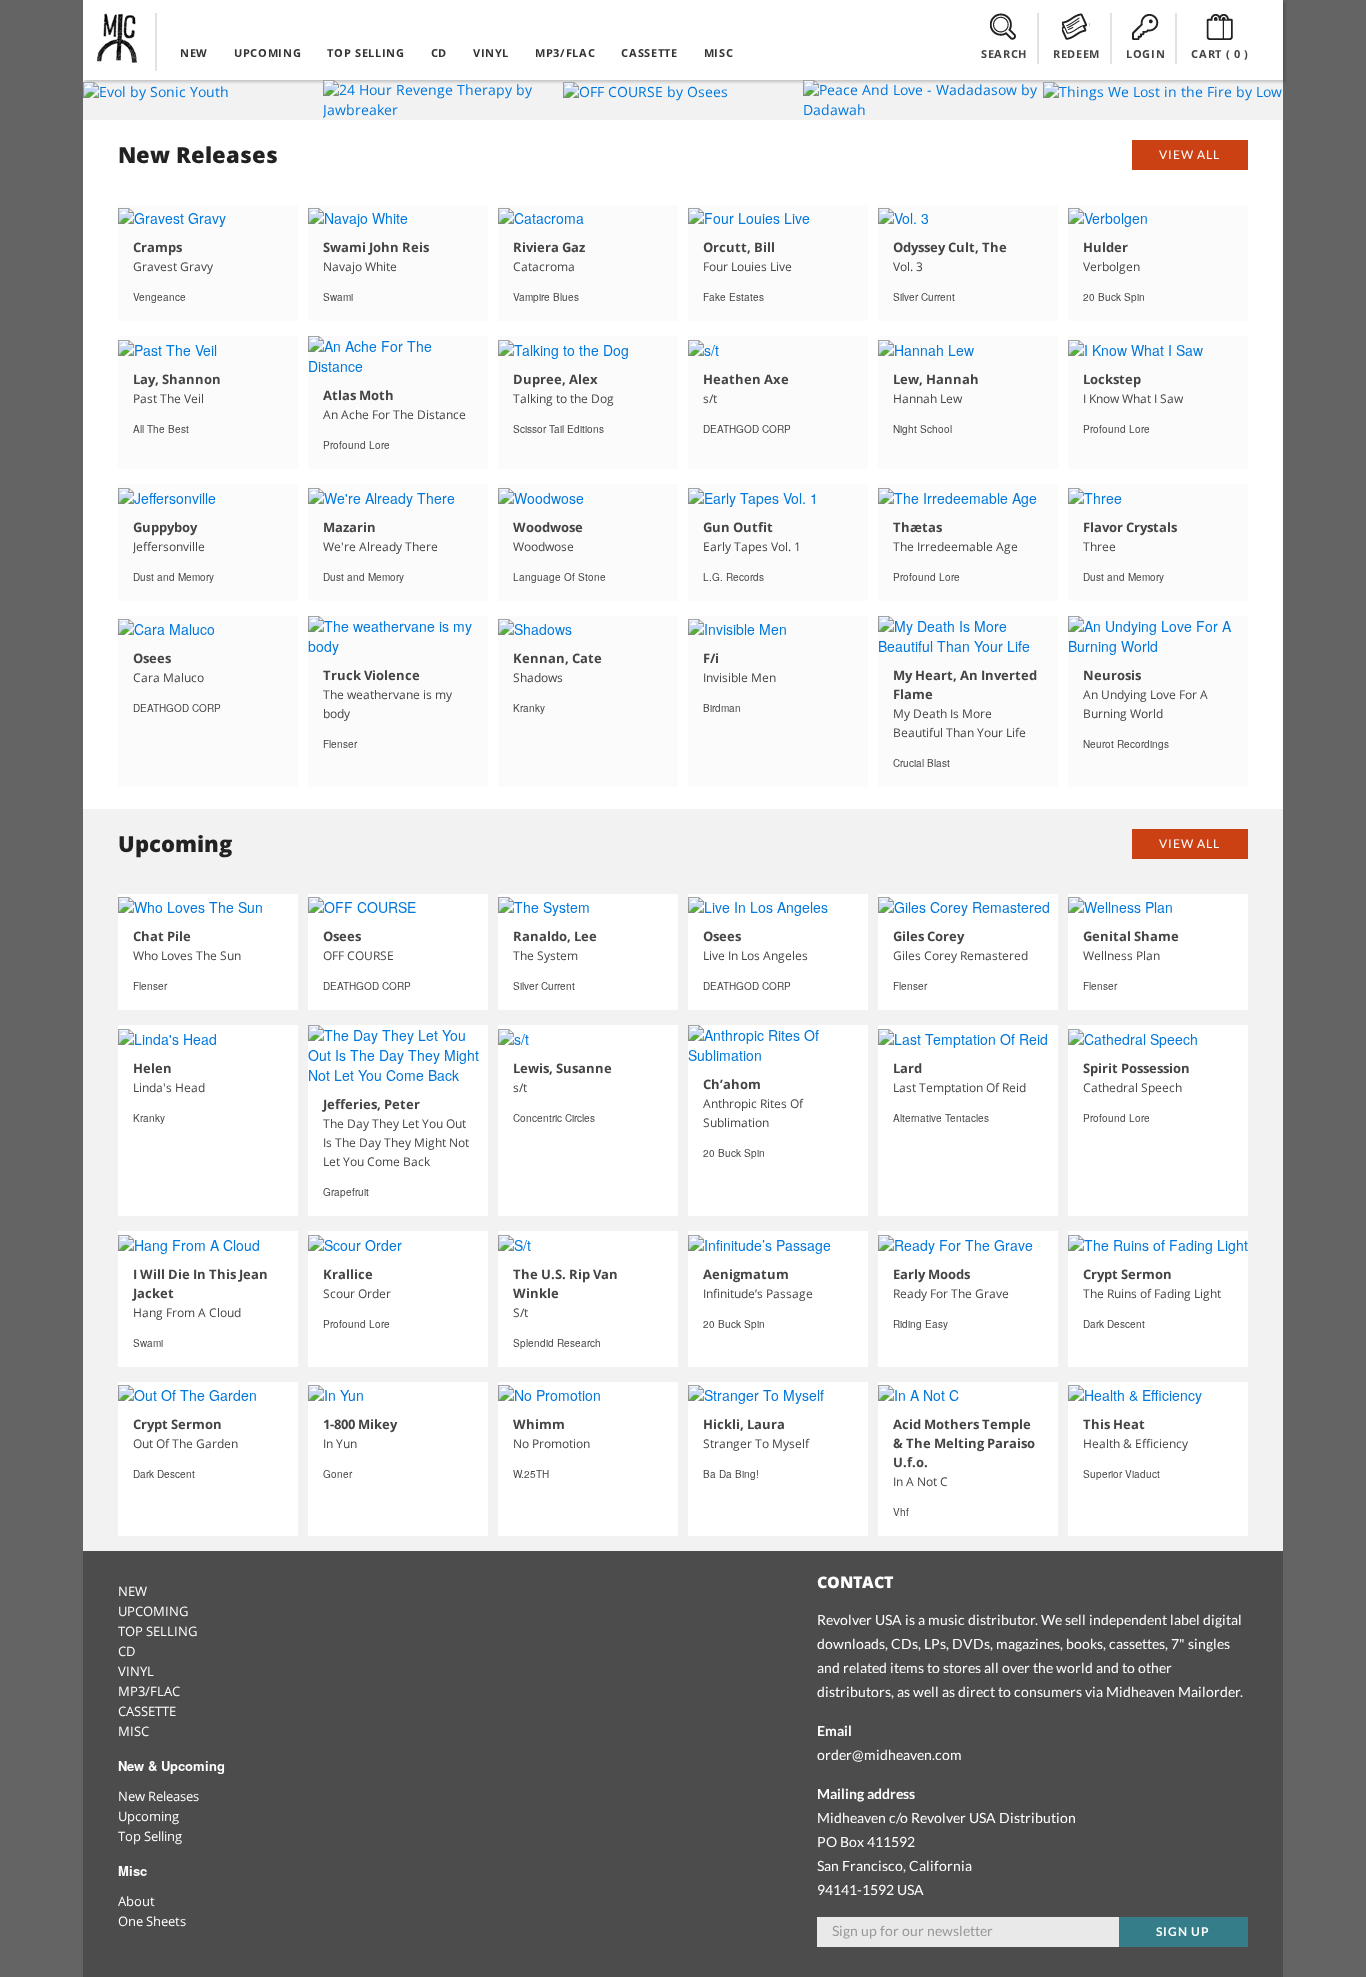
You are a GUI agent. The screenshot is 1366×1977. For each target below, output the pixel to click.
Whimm (539, 1424)
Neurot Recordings (1126, 744)
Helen (152, 1068)
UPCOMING (267, 52)
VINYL (491, 52)
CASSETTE (649, 52)
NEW (194, 52)
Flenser (340, 744)
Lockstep (1112, 379)
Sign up (1183, 1931)
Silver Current (924, 297)
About (136, 1901)
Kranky (529, 708)
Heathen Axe (746, 379)
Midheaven (118, 38)
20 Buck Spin (1114, 297)
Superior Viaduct (1121, 1474)
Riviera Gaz (549, 247)
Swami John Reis (376, 247)
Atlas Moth (358, 395)
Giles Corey (928, 936)
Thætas (917, 527)
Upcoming (148, 1816)
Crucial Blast (921, 763)
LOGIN (1145, 53)
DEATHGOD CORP (747, 429)
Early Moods (931, 1274)
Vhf (901, 1512)
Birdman (722, 708)
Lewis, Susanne (562, 1068)
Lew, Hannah (936, 379)
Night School (922, 429)
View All (1189, 154)
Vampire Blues (546, 297)
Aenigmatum (746, 1274)
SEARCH (1004, 53)
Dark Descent (1114, 1324)
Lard (907, 1068)
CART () (1220, 53)
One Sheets (152, 1921)
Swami (338, 297)
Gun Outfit (738, 527)
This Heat (1114, 1424)
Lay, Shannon (177, 379)
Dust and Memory (173, 577)
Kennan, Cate (557, 658)
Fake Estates (733, 297)
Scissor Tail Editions (558, 429)
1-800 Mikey (360, 1424)
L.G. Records (733, 577)
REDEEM (1076, 53)
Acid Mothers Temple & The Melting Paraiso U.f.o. (964, 1443)
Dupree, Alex (555, 379)
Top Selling (150, 1836)
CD (439, 52)
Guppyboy (165, 527)
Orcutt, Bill (739, 247)
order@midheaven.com (889, 1754)
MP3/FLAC (565, 52)
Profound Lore (356, 445)
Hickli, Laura (744, 1424)
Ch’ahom (732, 1084)
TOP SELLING (365, 52)
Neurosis (1112, 675)
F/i (711, 658)
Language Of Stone (559, 577)
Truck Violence (371, 675)
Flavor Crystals (1130, 527)
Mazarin (349, 527)
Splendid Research (557, 1343)
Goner (337, 1474)
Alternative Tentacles (941, 1118)
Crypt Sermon (1127, 1274)
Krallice (348, 1274)
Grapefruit (346, 1192)
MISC (719, 52)
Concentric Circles (554, 1118)
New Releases (158, 1796)
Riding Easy (920, 1324)
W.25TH (531, 1474)
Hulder (1105, 247)
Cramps (157, 247)
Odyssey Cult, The (950, 247)
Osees (152, 658)
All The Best (161, 429)
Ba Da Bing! (731, 1474)
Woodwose (548, 527)
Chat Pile (162, 936)
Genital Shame (1131, 936)
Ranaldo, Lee (555, 936)
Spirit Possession (1136, 1068)
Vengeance (159, 297)
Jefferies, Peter (371, 1104)
